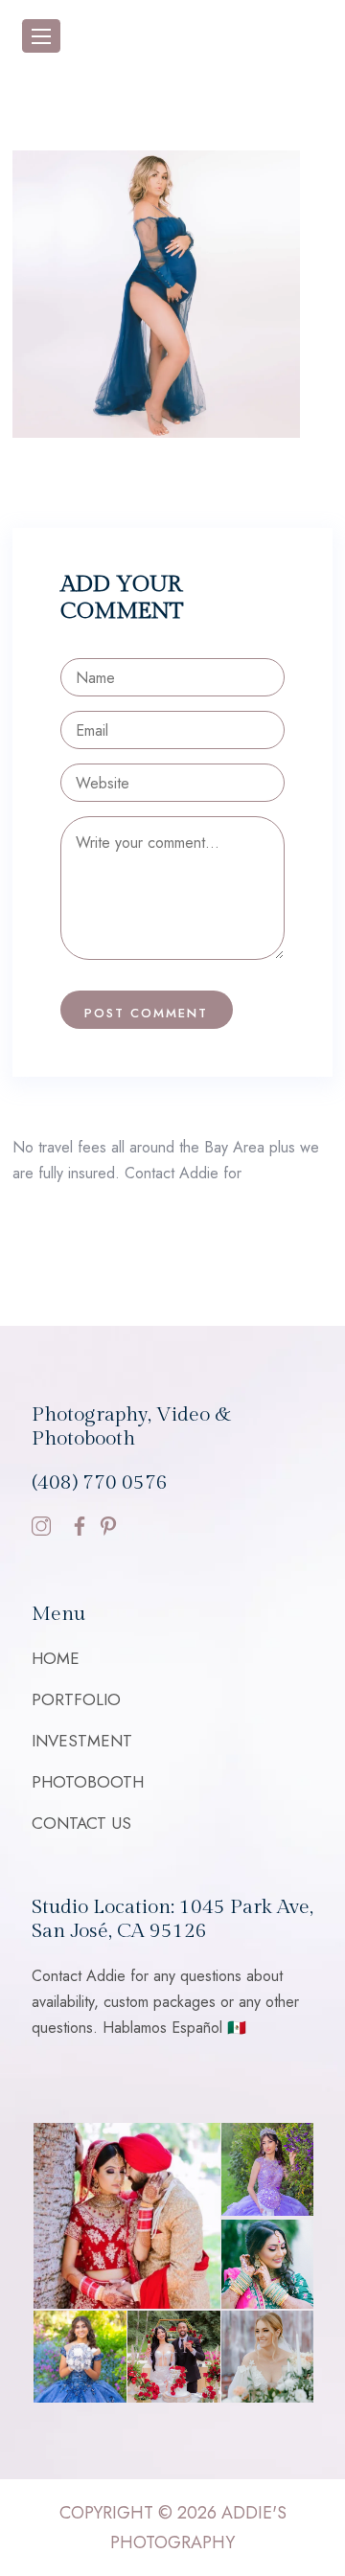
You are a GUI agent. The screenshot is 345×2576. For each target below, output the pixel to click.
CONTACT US (81, 1823)
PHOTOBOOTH (88, 1782)
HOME (56, 1658)
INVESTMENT (82, 1741)
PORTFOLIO (76, 1699)
